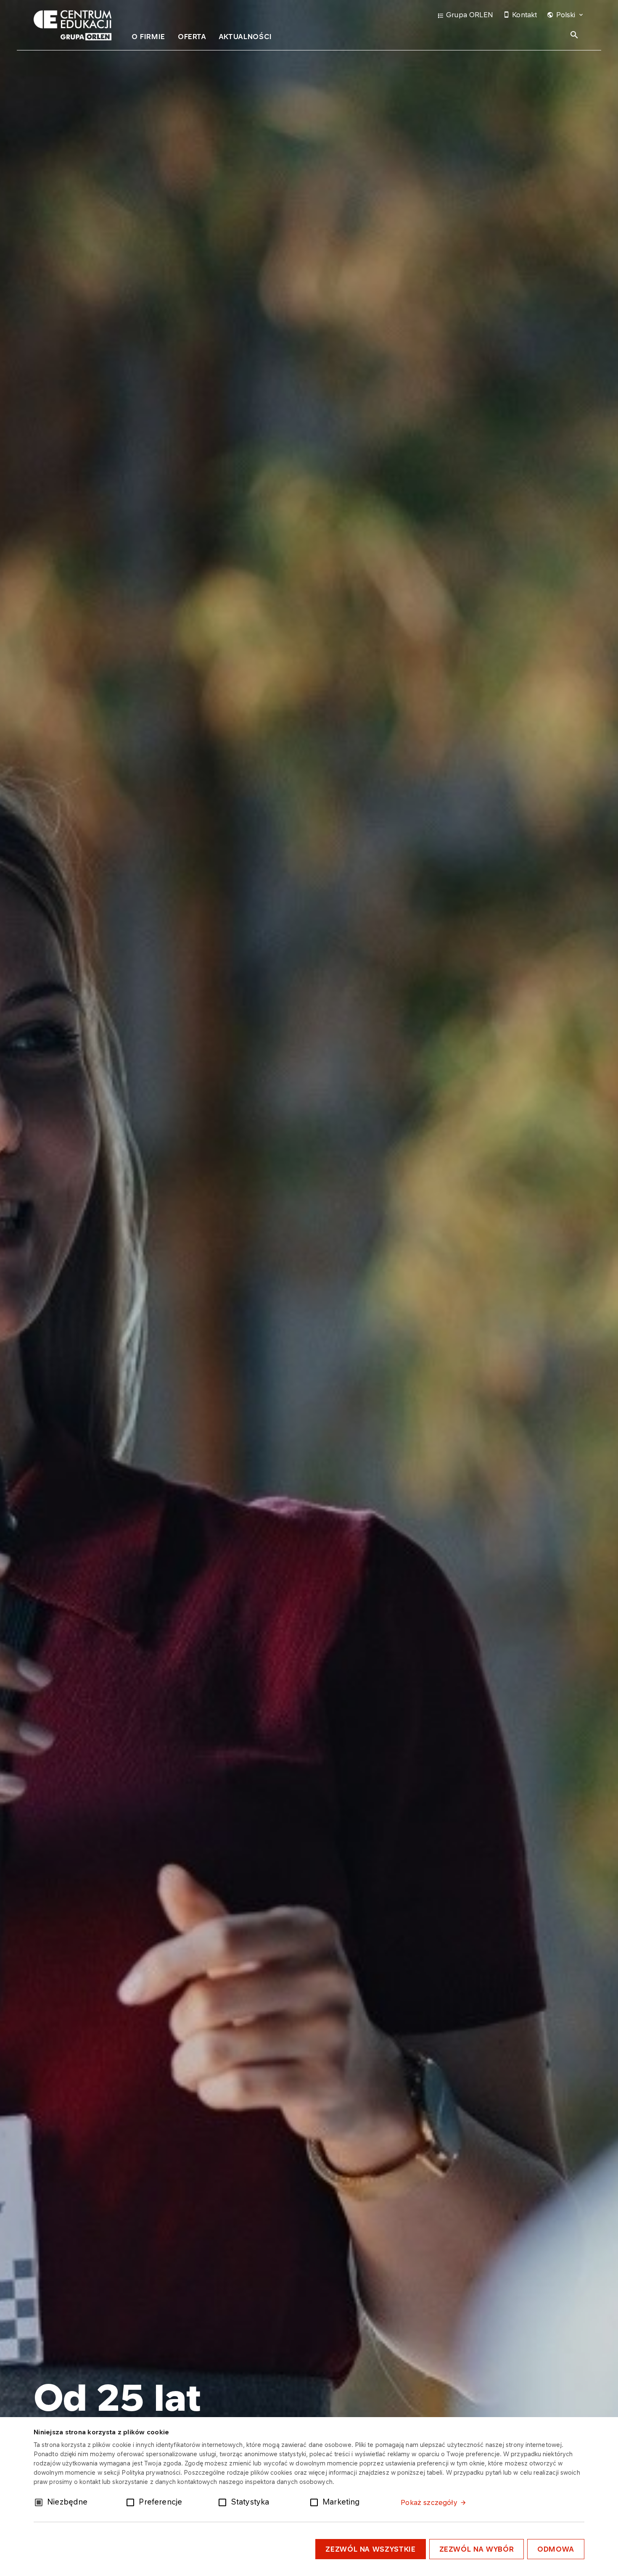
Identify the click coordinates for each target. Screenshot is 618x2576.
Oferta (192, 37)
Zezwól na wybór (477, 2549)
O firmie (148, 37)
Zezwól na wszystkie (370, 2549)
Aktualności (246, 37)
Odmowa (556, 2549)
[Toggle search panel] (574, 35)
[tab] (148, 38)
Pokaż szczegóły (429, 2502)
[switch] (132, 2502)
